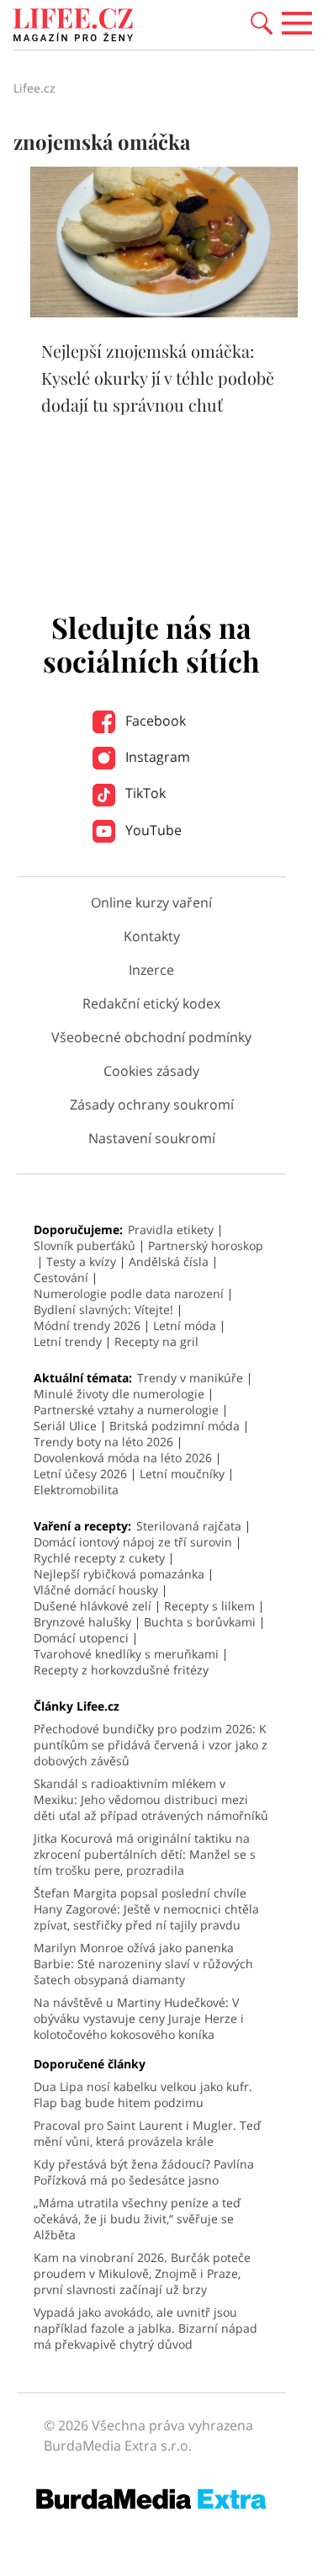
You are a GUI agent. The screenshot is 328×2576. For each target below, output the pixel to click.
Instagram (156, 757)
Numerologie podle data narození (129, 1293)
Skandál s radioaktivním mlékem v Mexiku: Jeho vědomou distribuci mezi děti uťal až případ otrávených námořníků (151, 1799)
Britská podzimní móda (175, 1426)
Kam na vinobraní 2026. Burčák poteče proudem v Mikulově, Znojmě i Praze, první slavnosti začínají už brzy (142, 2273)
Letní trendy (68, 1341)
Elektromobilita (76, 1490)
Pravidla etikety (171, 1229)
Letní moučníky (182, 1474)
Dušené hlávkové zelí (93, 1606)
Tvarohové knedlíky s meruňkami (126, 1654)
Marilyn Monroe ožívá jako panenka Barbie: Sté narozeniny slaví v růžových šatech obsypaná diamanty (143, 1964)
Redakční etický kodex (151, 1003)
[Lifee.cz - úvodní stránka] (73, 27)
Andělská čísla (169, 1261)
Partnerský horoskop (206, 1245)
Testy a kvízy (81, 1261)
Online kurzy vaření (151, 902)
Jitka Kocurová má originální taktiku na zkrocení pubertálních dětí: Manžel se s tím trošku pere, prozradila (145, 1854)
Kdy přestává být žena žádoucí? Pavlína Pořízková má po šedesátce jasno (144, 2172)
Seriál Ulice (65, 1426)
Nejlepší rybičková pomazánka (119, 1574)
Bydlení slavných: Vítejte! (103, 1309)
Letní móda (185, 1325)
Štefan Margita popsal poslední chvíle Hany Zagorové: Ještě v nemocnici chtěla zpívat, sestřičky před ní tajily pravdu (146, 1909)
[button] (262, 22)
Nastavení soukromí (152, 1138)
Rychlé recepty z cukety (99, 1558)
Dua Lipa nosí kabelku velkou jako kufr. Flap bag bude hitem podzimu (143, 2094)
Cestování (61, 1277)
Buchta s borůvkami (200, 1622)
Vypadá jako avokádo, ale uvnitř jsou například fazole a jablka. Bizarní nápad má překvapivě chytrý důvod (145, 2328)
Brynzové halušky (82, 1622)
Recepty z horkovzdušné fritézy (121, 1670)
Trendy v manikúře (190, 1378)
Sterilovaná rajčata (189, 1526)
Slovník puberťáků (85, 1245)
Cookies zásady (151, 1071)
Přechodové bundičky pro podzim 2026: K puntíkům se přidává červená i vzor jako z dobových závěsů (151, 1745)
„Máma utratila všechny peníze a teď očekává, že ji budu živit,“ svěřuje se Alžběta (137, 2219)
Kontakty (152, 936)
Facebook (154, 721)
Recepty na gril (156, 1341)
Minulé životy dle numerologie (119, 1394)
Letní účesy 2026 (80, 1474)
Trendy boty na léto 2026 (103, 1442)
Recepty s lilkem (209, 1606)
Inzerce (151, 970)
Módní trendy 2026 (87, 1325)
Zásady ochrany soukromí (152, 1104)
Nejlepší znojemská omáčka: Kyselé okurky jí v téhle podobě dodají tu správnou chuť (158, 378)
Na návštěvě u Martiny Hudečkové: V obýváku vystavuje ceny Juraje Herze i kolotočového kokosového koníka (139, 2018)
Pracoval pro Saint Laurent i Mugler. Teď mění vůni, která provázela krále (147, 2133)
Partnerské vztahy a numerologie (126, 1410)
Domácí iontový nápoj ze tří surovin (133, 1542)
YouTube (152, 830)
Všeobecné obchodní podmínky (151, 1037)
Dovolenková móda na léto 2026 (123, 1458)
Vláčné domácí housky (96, 1590)
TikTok (144, 793)
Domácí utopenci (81, 1638)
